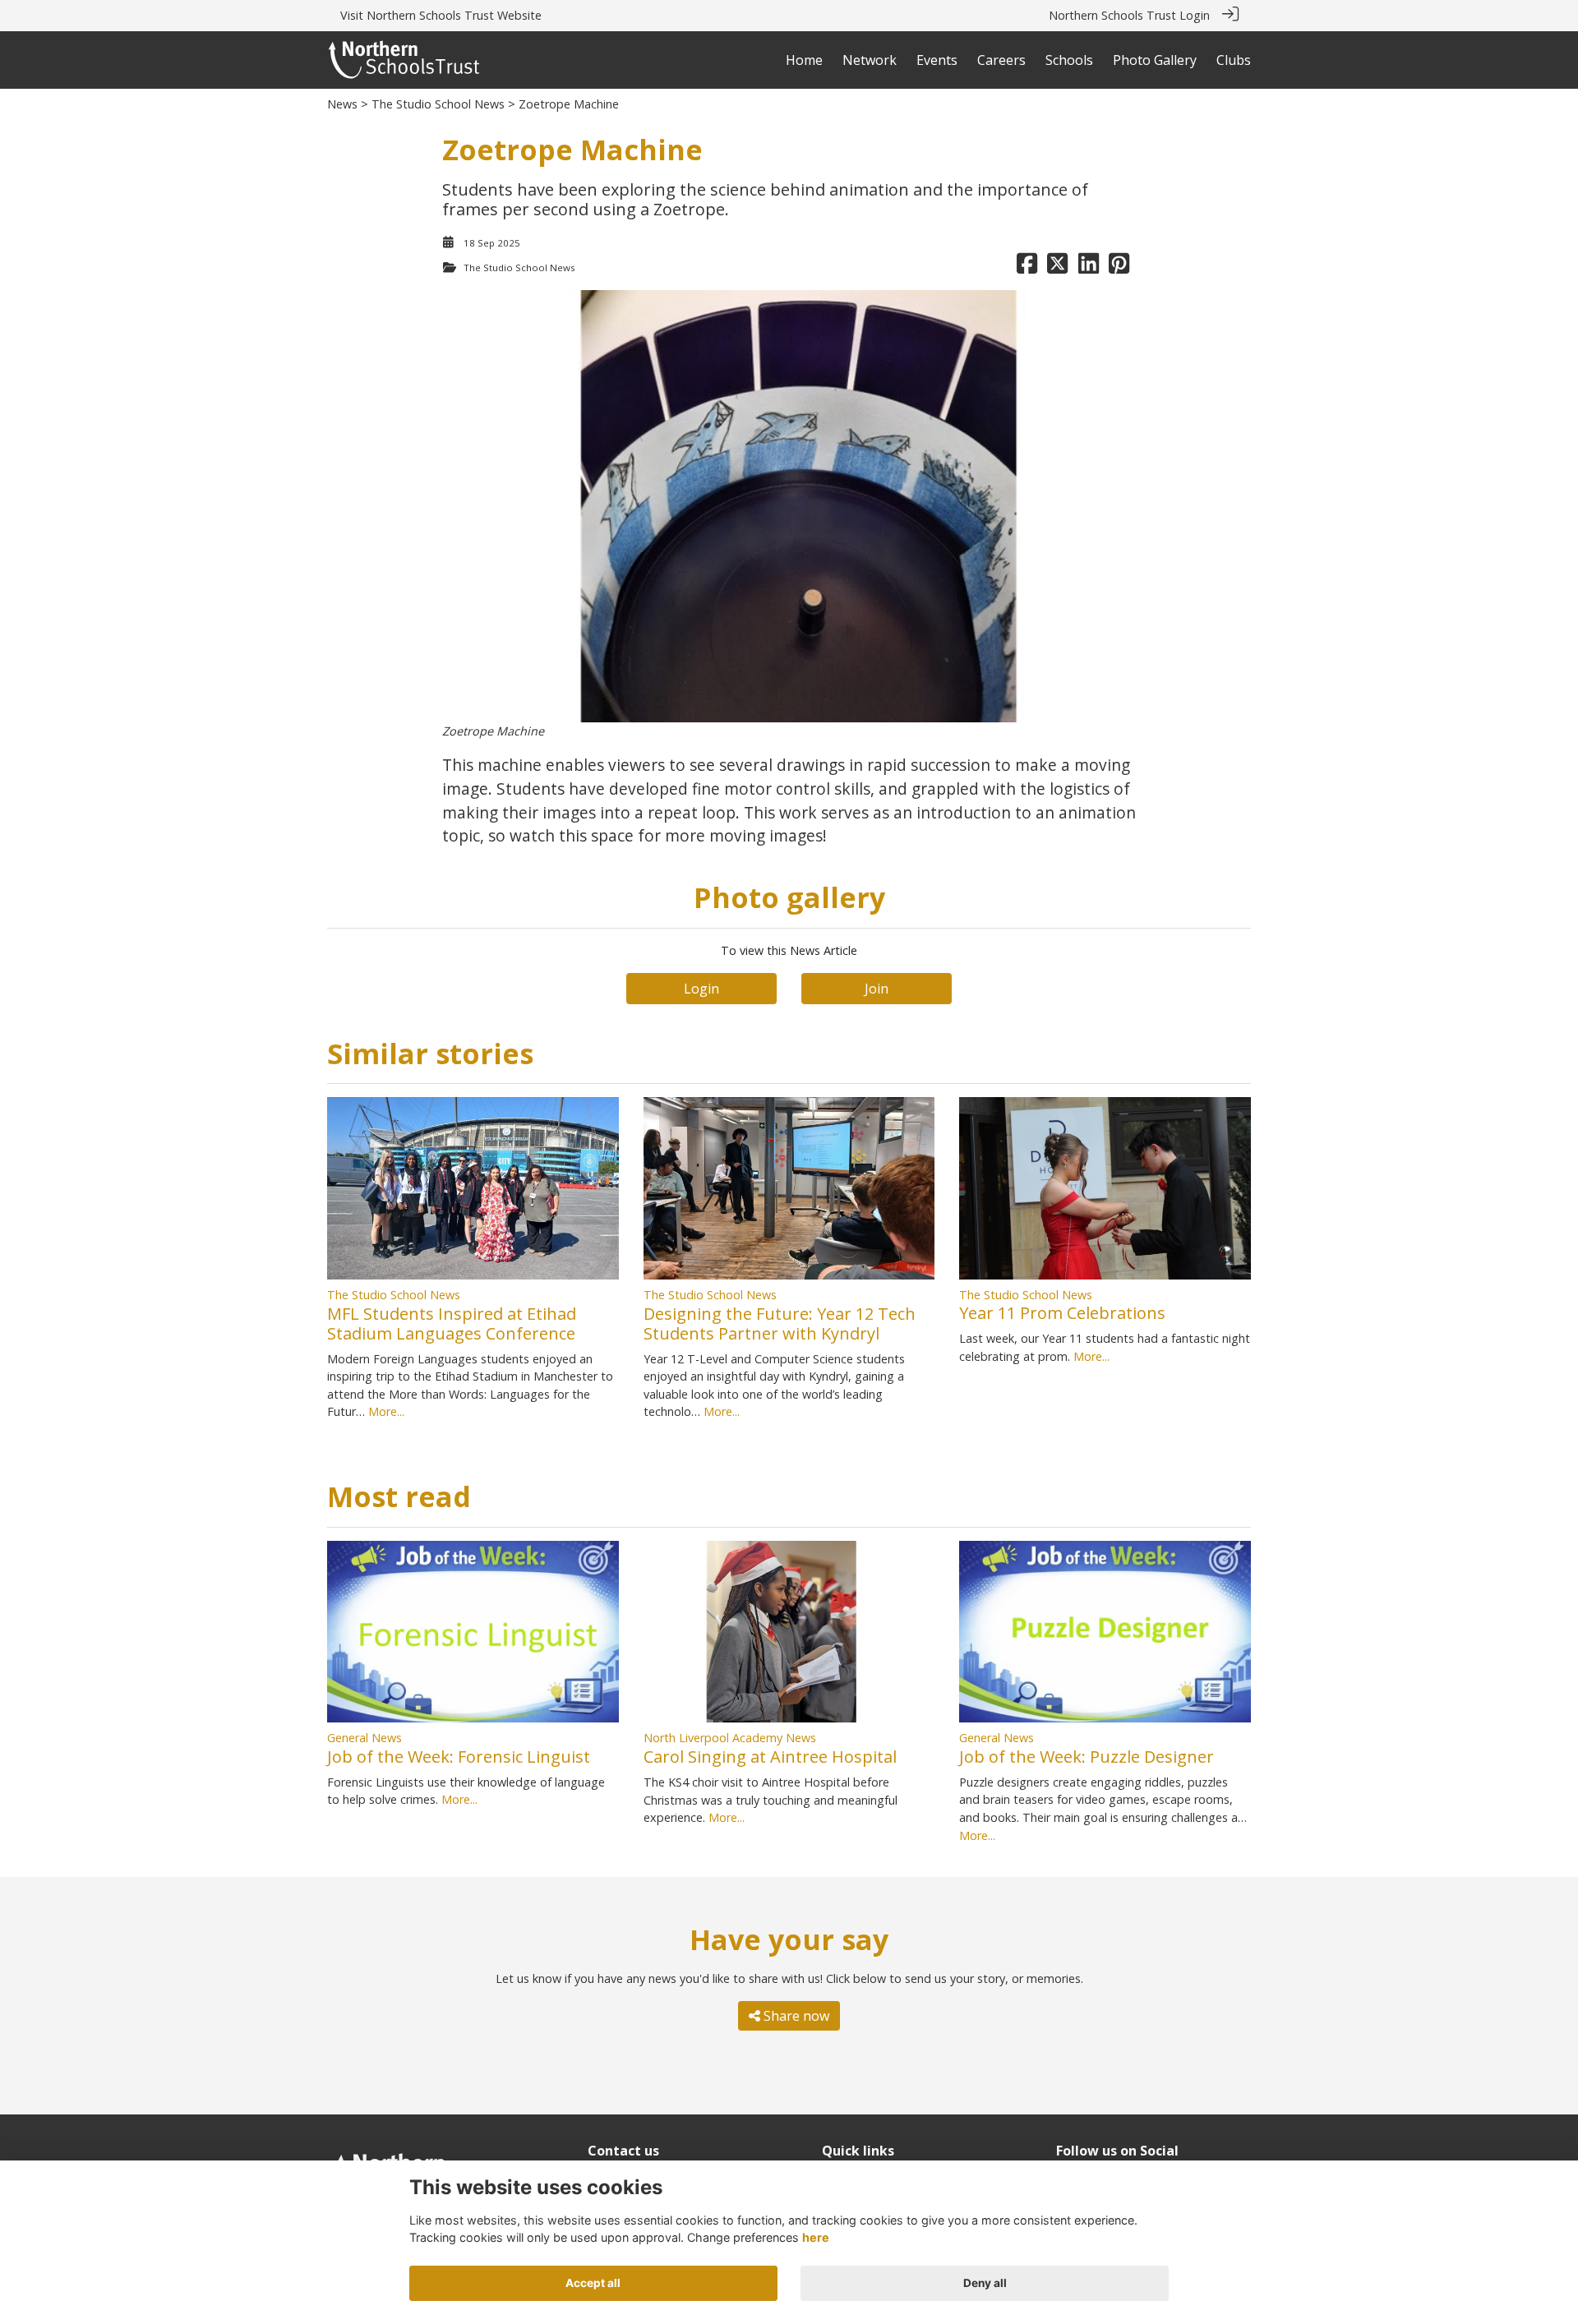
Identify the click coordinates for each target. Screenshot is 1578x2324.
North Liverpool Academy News (730, 1738)
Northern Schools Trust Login (1129, 15)
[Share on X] (1057, 267)
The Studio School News (438, 104)
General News (365, 1738)
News (342, 104)
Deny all (985, 2283)
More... (386, 1411)
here (816, 2237)
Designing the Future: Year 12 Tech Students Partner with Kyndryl (780, 1323)
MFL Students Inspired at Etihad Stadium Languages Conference (452, 1323)
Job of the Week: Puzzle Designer (1087, 1757)
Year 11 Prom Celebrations (1062, 1313)
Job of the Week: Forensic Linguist (459, 1757)
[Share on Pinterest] (1119, 267)
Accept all (593, 2283)
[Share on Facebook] (1027, 267)
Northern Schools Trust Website (454, 15)
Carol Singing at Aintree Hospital (770, 1757)
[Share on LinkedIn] (1089, 267)
